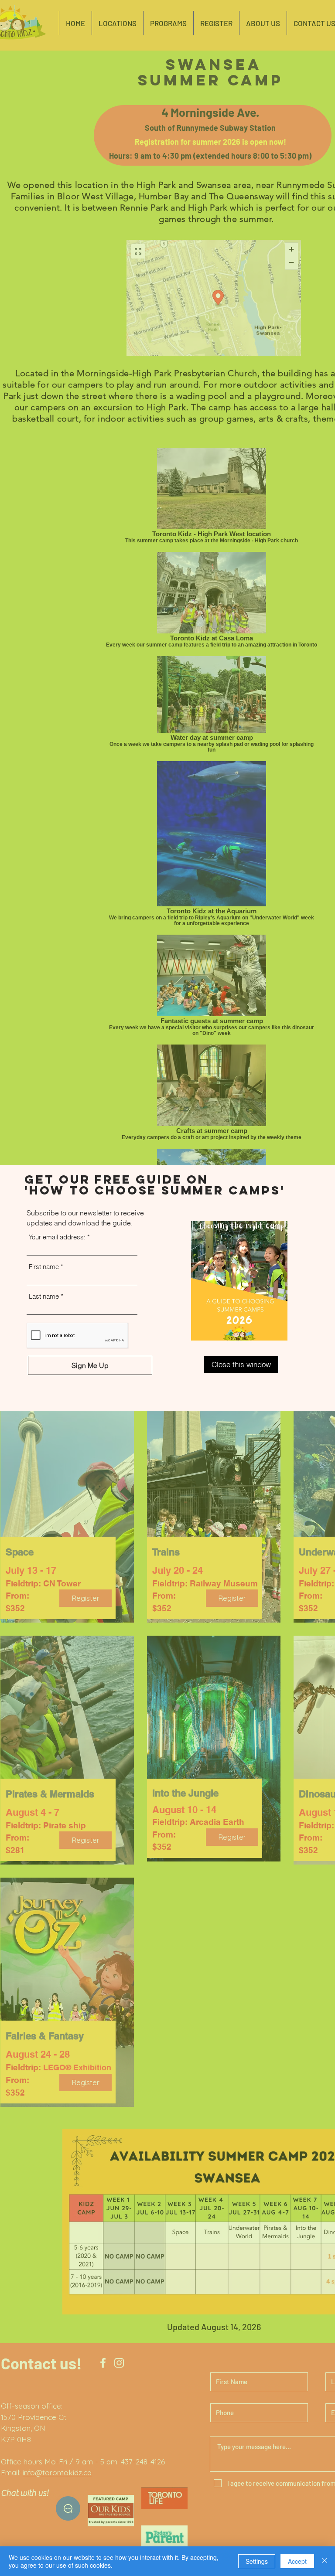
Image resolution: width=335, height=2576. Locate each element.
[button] (241, 1365)
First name (44, 1267)
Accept (297, 2561)
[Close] (325, 2561)
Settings (257, 2561)
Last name (44, 1296)
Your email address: (57, 1237)
